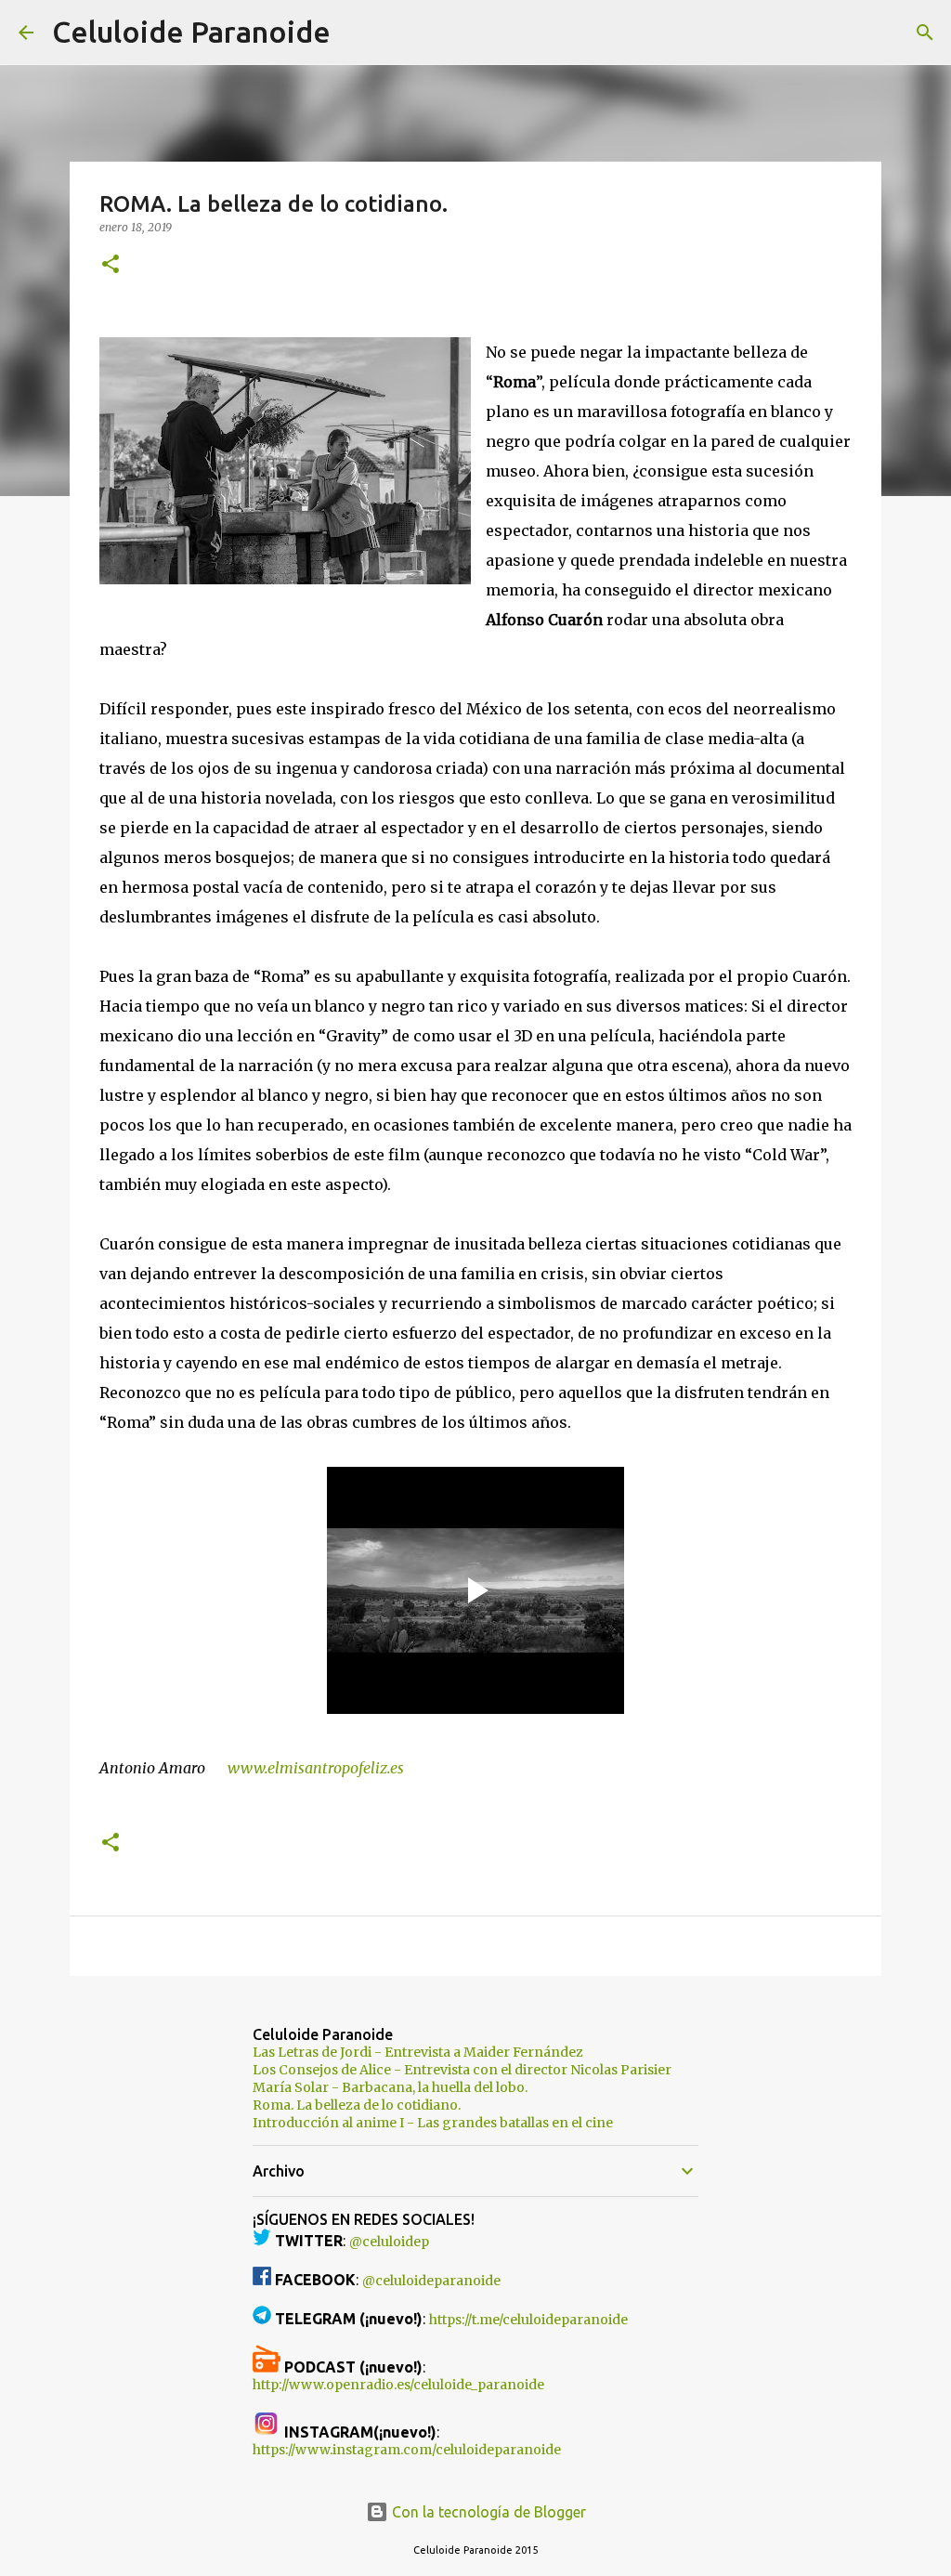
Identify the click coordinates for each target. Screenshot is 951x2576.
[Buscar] (357, 33)
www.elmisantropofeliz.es (314, 1768)
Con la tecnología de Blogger (487, 2512)
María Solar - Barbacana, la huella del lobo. (390, 2087)
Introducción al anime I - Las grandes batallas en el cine (433, 2123)
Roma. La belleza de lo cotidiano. (357, 2105)
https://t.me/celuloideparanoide (528, 2320)
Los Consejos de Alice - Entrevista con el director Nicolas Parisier (462, 2070)
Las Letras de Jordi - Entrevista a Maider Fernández (418, 2052)
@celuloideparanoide (431, 2281)
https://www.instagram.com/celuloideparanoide (407, 2450)
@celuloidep (389, 2242)
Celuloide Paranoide (191, 32)
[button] (111, 265)
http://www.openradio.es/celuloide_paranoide (398, 2385)
